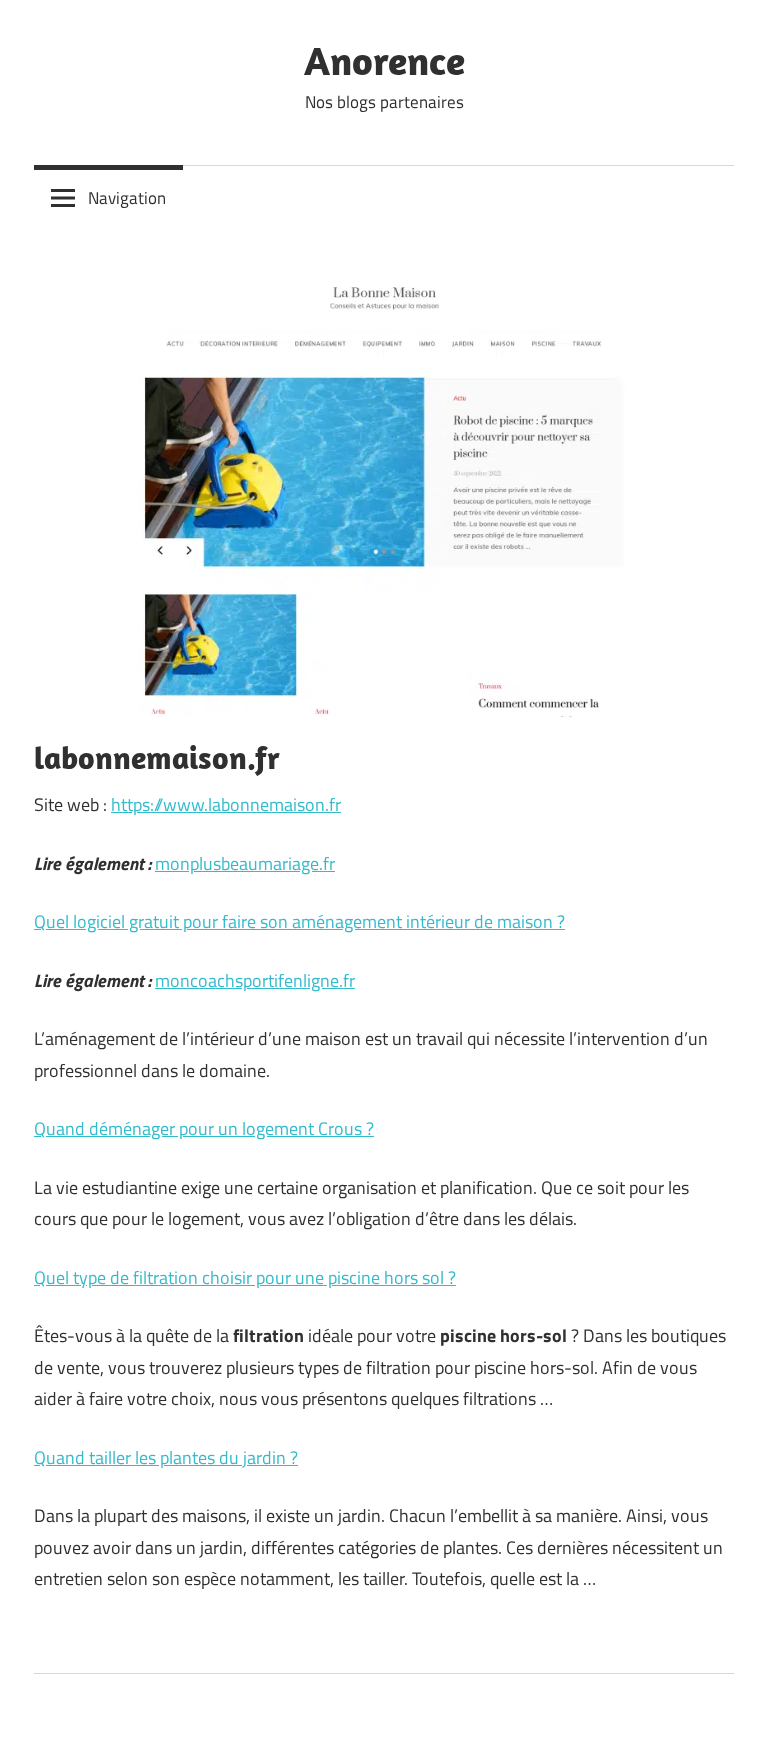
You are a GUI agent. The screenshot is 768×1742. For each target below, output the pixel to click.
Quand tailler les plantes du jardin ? (166, 1457)
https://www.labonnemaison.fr (226, 804)
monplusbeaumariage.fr (245, 863)
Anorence (384, 60)
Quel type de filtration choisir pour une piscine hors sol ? (245, 1277)
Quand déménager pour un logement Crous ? (204, 1128)
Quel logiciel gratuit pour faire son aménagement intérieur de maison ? (299, 921)
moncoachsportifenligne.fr (255, 980)
